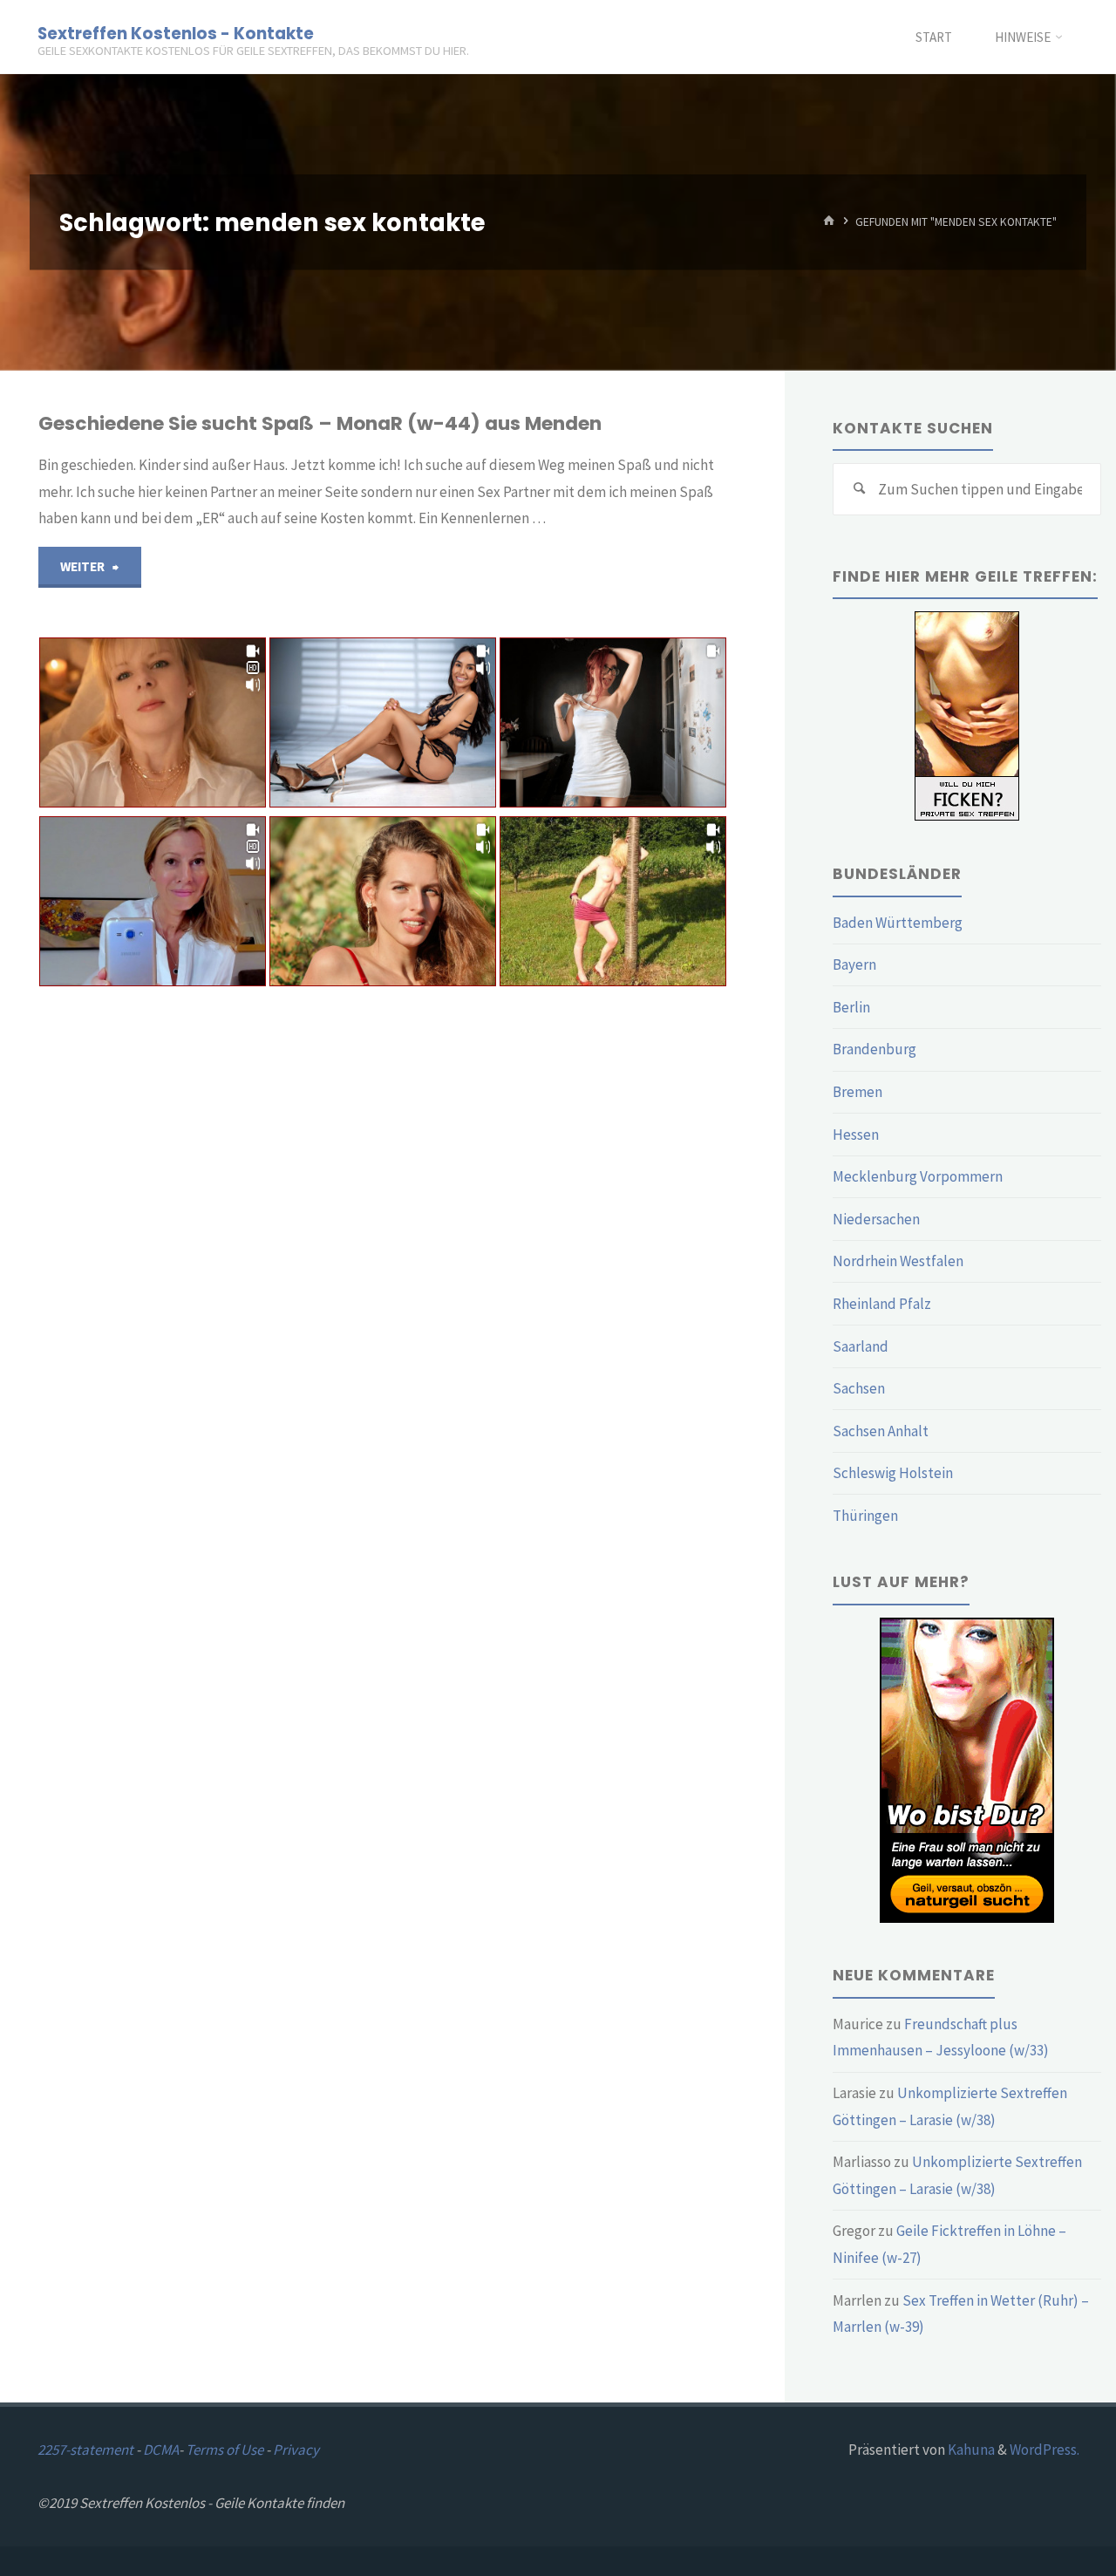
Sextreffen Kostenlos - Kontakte (176, 33)
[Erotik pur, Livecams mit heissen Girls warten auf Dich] (967, 1768)
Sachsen (859, 1388)
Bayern (854, 964)
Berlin (851, 1007)
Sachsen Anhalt (881, 1431)
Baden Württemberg (898, 923)
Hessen (856, 1135)
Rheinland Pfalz (882, 1304)
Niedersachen (876, 1219)
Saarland (861, 1346)
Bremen (857, 1092)
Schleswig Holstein (893, 1473)
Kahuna (970, 2450)
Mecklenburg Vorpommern (918, 1176)
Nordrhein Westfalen (898, 1261)
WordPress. (1045, 2450)
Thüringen (865, 1516)
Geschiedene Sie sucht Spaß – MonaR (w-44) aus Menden (320, 423)
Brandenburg (874, 1049)
